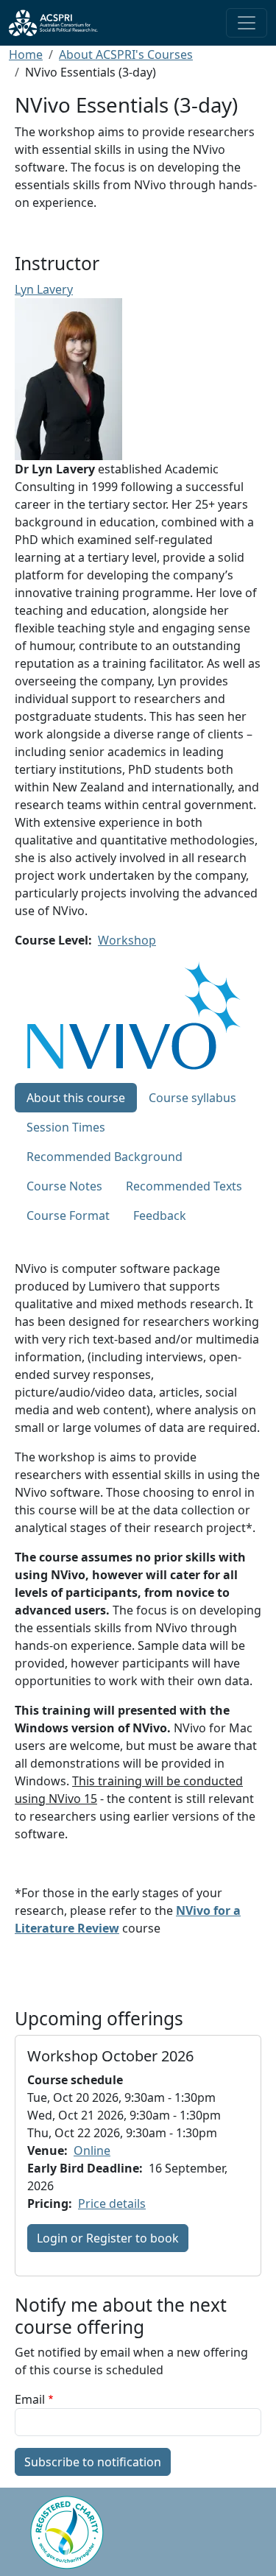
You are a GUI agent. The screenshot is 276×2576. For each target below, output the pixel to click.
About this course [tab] (76, 1098)
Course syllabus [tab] (192, 1098)
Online (92, 2150)
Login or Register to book (108, 2238)
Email (30, 2399)
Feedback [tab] (160, 1215)
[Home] (59, 23)
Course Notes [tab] (64, 1186)
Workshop (127, 940)
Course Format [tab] (68, 1215)
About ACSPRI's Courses (126, 54)
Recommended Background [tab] (105, 1157)
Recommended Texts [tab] (184, 1186)
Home (26, 54)
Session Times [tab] (66, 1127)
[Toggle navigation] (247, 23)
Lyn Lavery (44, 289)
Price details (112, 2203)
